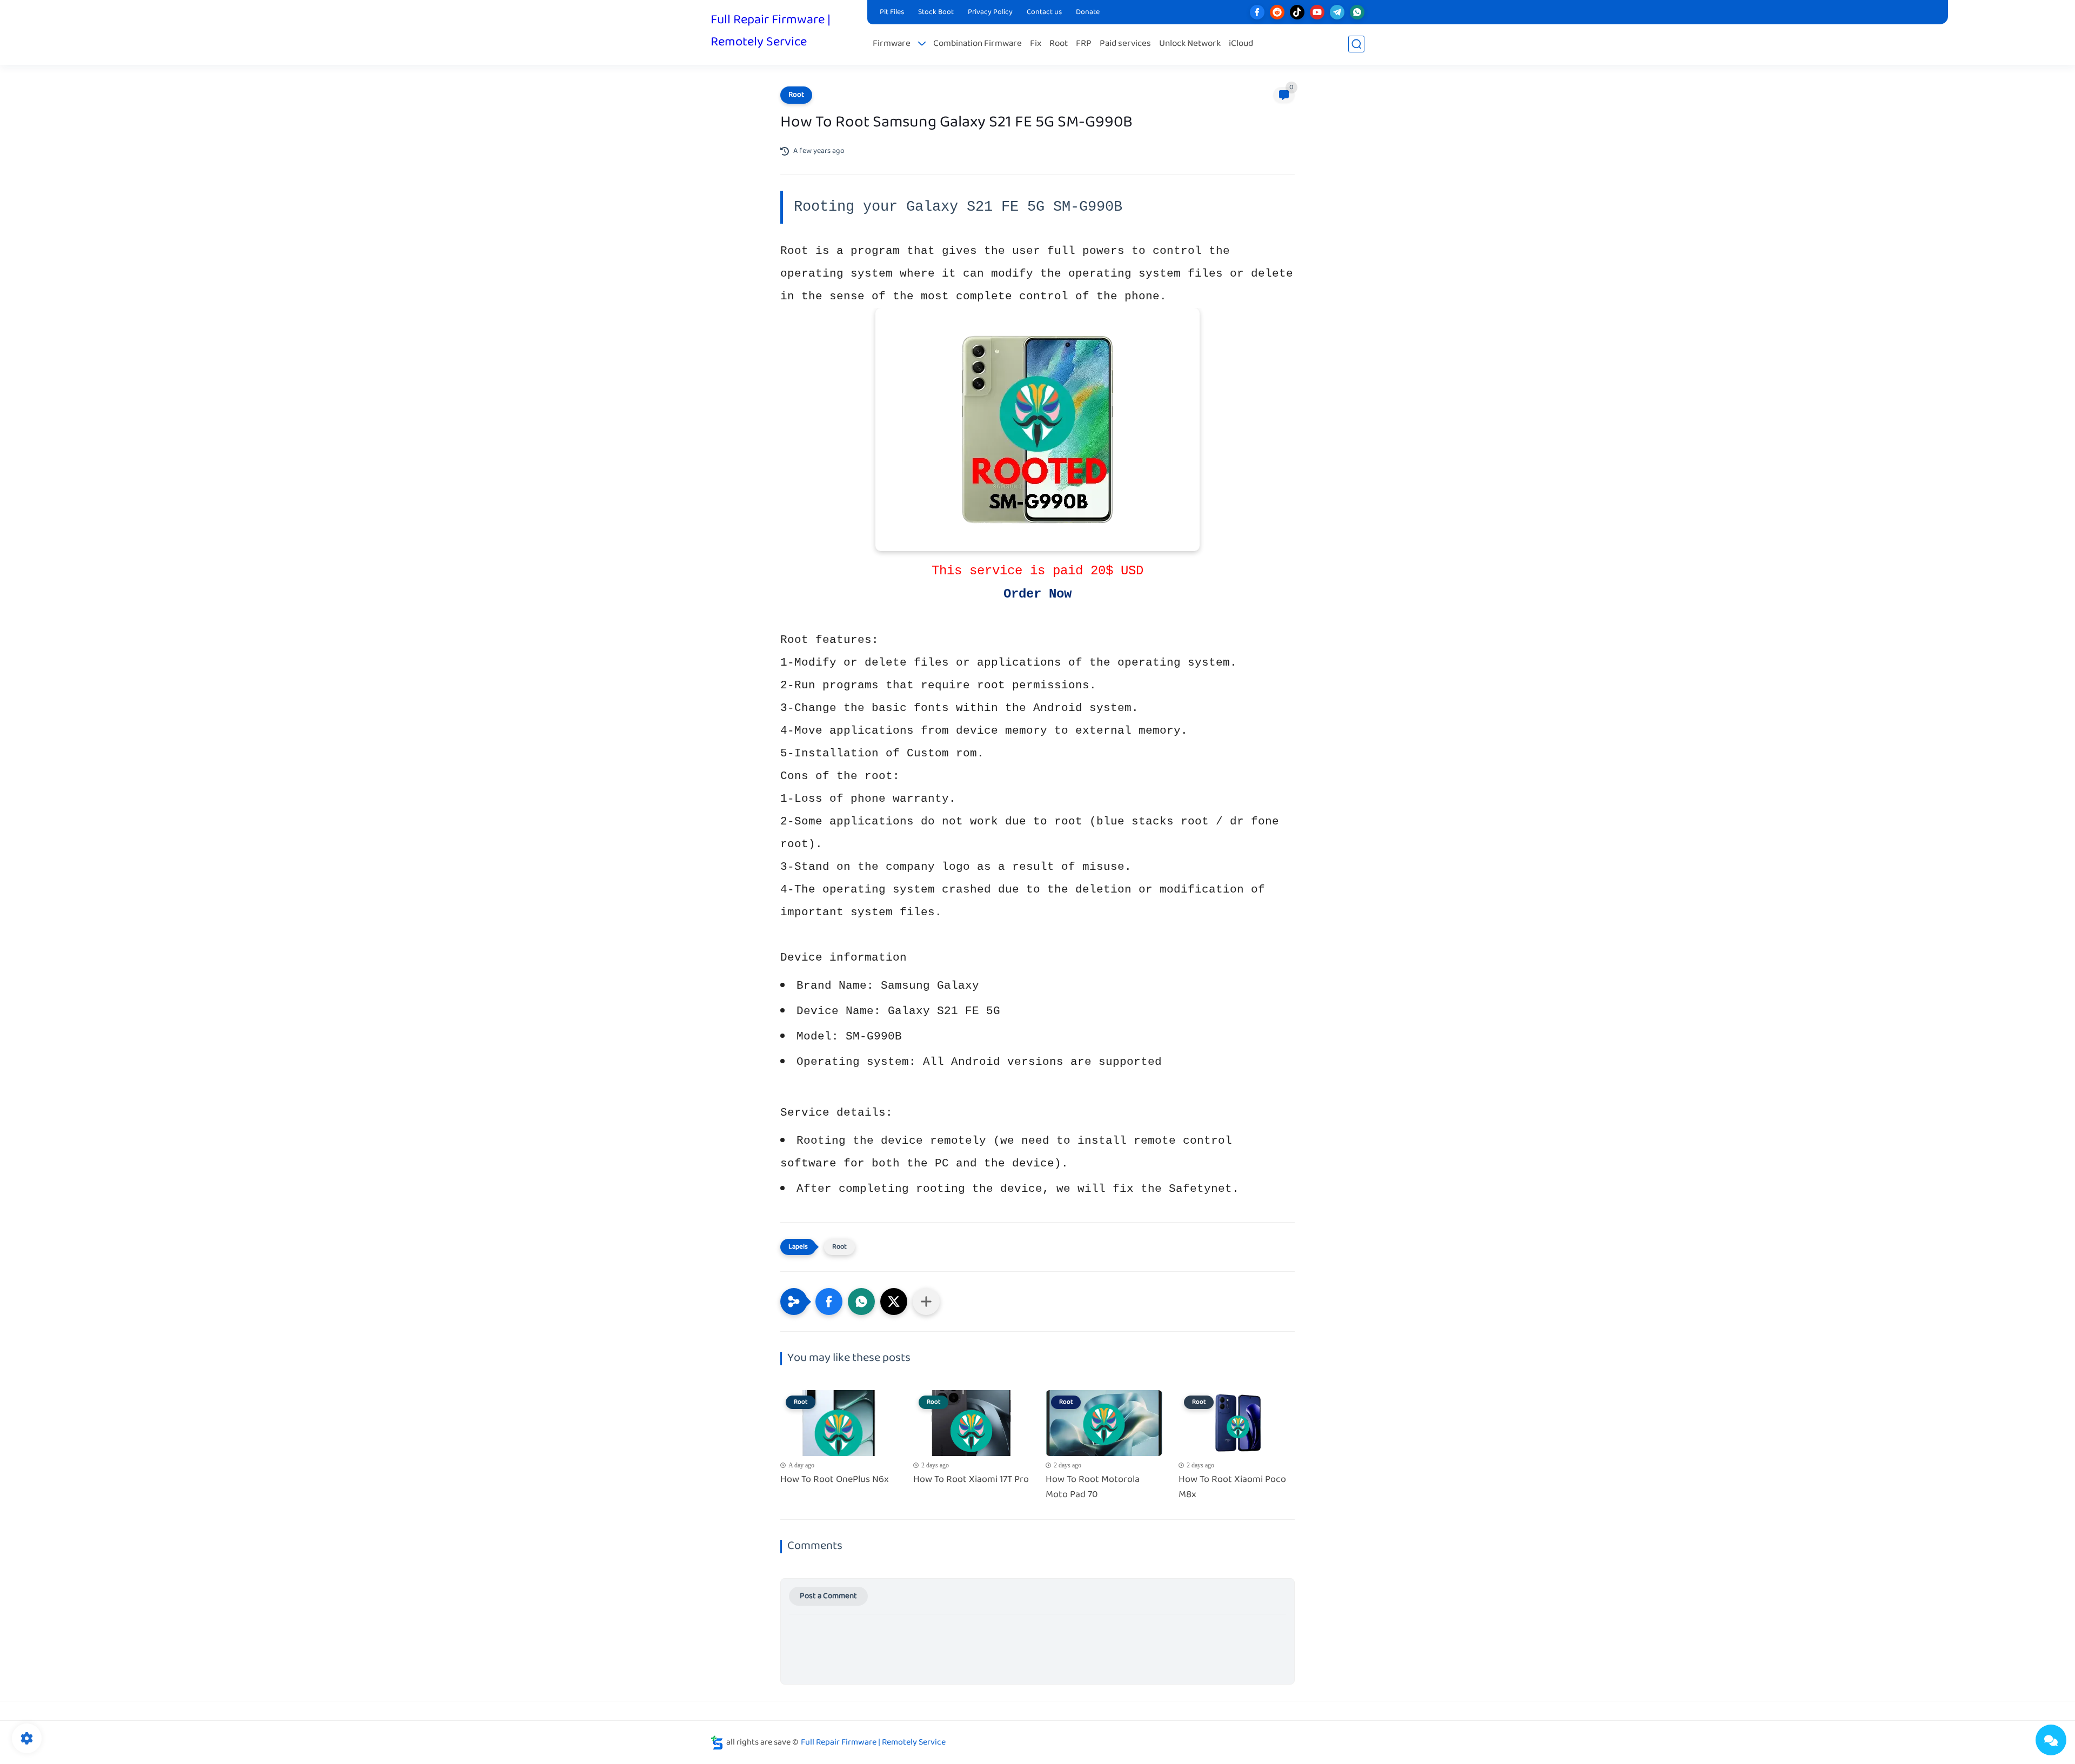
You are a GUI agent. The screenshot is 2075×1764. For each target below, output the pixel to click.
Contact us (1044, 12)
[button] (829, 1302)
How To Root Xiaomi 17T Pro (971, 1480)
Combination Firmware (978, 44)
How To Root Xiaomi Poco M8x (1232, 1488)
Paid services (1125, 44)
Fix (1036, 44)
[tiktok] (1297, 12)
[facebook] (1257, 12)
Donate (1088, 12)
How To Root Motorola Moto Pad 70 (1093, 1488)
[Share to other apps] (926, 1302)
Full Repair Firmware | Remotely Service (771, 31)
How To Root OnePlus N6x (835, 1480)
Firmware (892, 44)
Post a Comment (828, 1596)
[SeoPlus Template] (717, 1743)
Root (1059, 44)
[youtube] (1317, 12)
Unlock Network (1190, 44)
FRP (1084, 44)
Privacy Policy (990, 12)
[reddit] (1277, 12)
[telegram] (1337, 12)
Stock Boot (936, 12)
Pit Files (892, 12)
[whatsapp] (1357, 12)
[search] (1356, 44)
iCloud (1241, 44)
